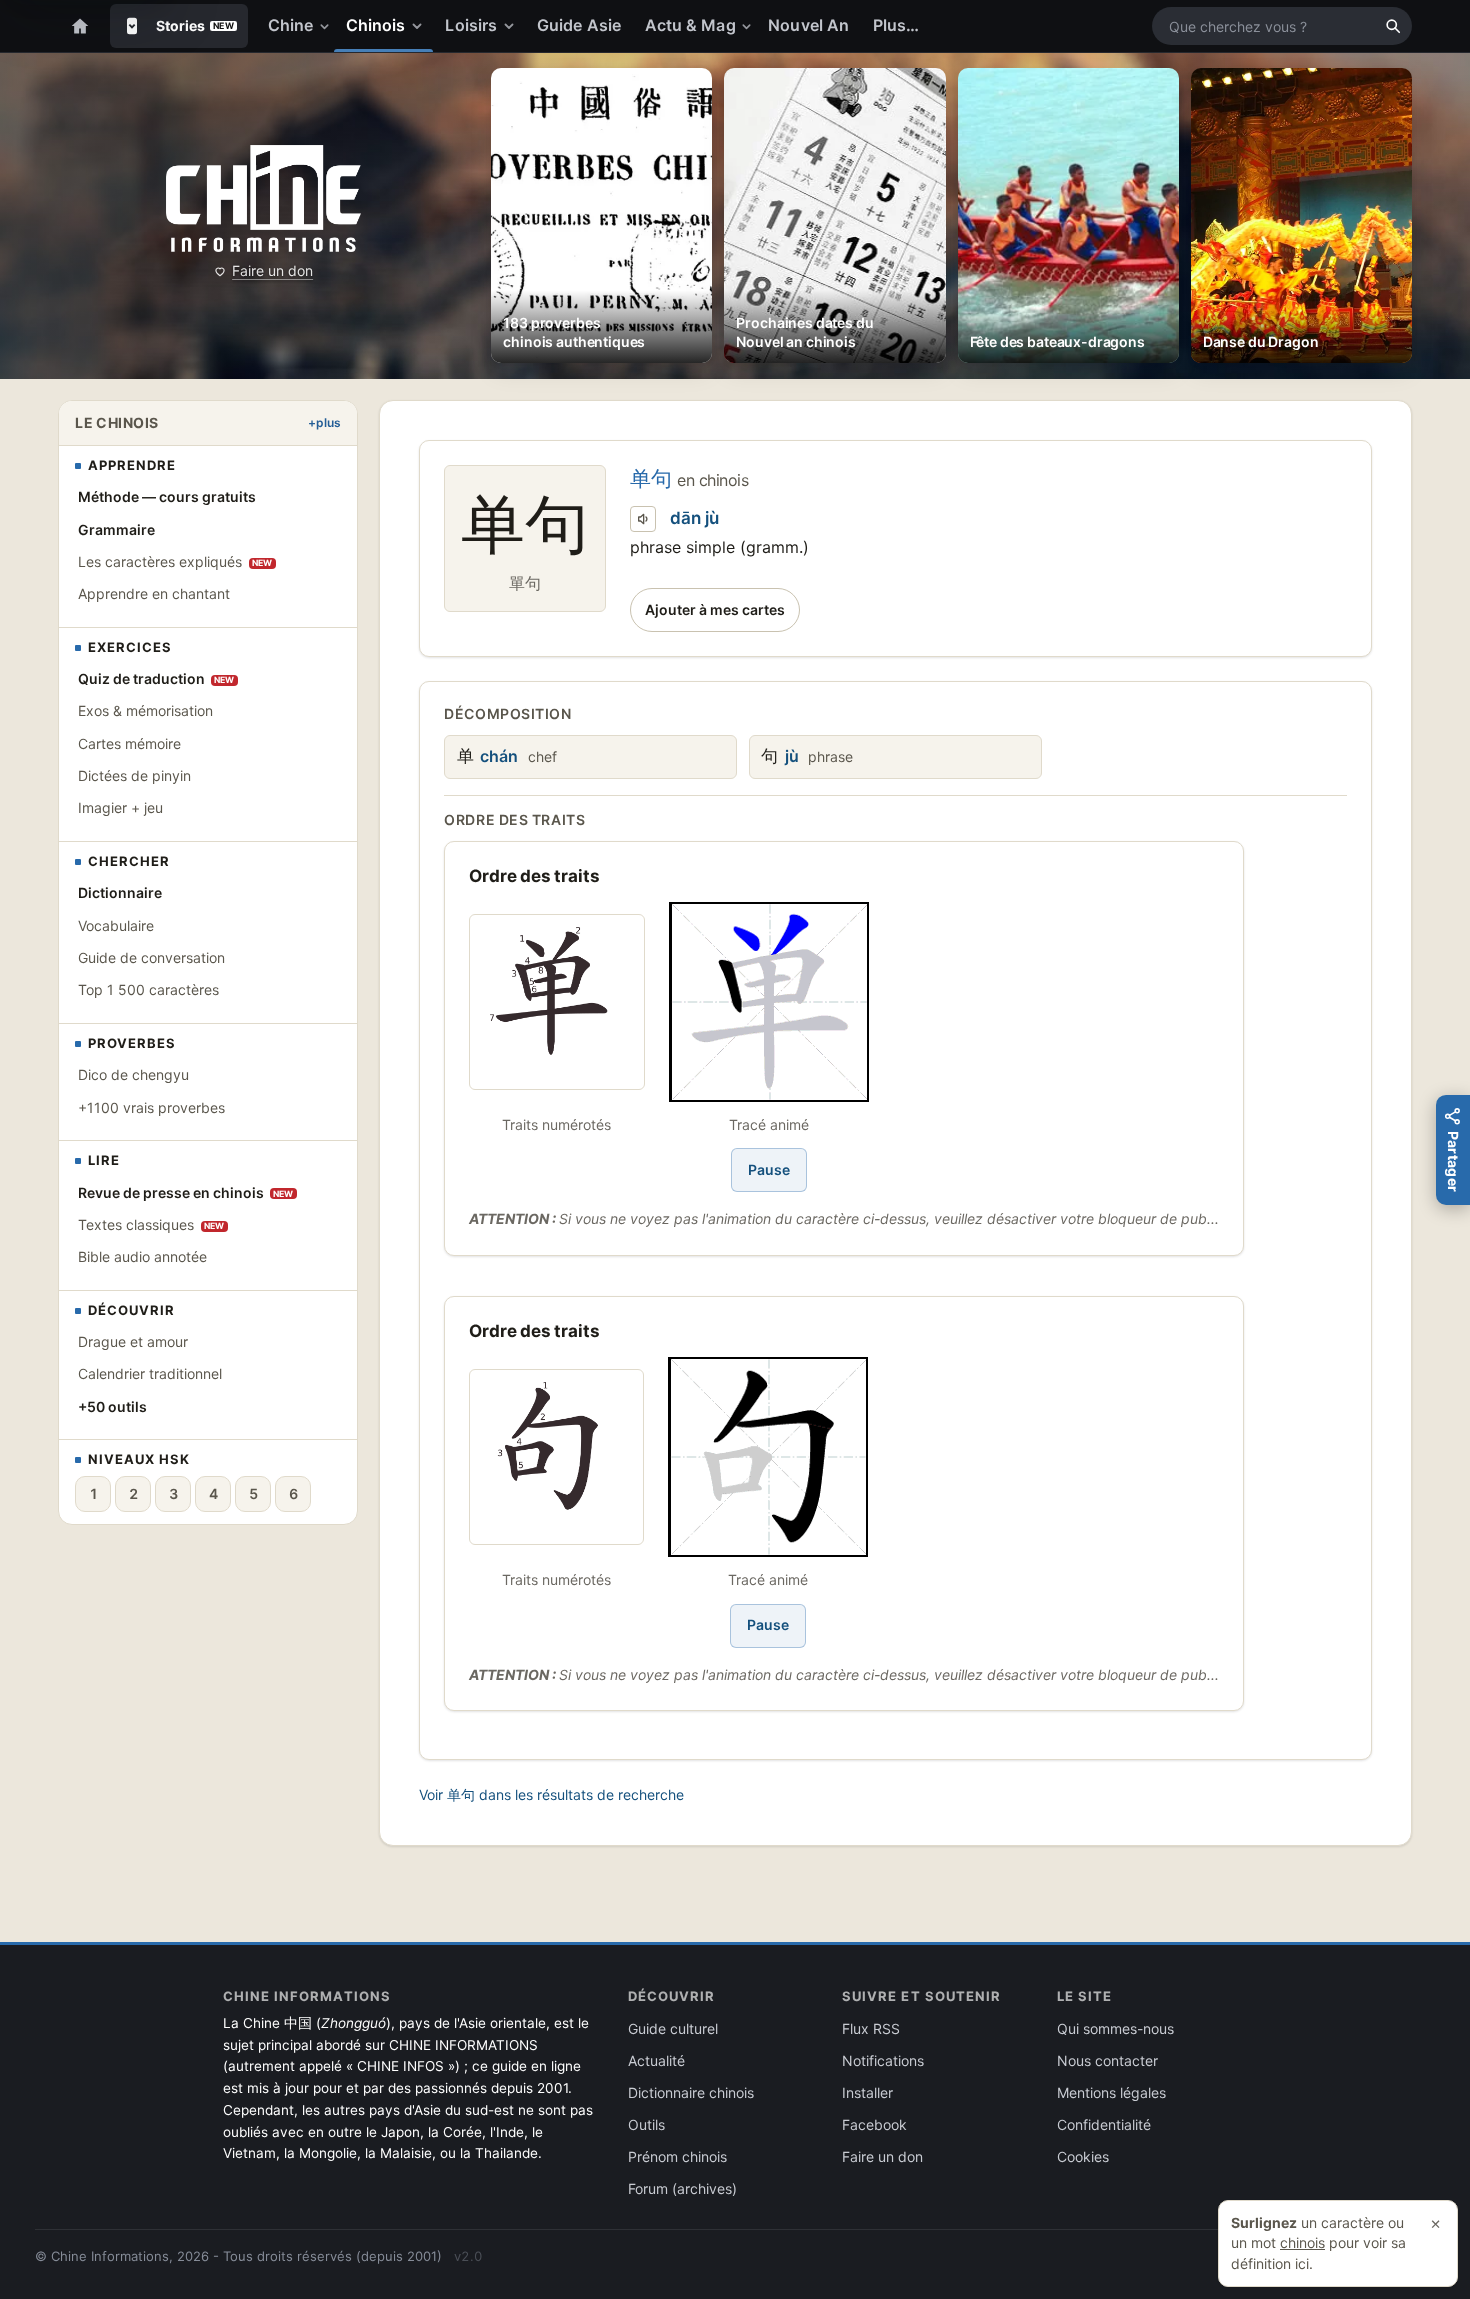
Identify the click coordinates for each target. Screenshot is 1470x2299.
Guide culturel (673, 2028)
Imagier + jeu (120, 807)
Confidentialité (1104, 2124)
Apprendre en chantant (154, 593)
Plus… (896, 25)
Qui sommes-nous (1115, 2028)
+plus (324, 422)
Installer (867, 2092)
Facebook (874, 2124)
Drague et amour (133, 1341)
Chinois (376, 25)
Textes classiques (151, 1224)
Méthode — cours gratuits (167, 496)
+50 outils (112, 1406)
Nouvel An (808, 25)
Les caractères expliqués (175, 561)
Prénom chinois (677, 2156)
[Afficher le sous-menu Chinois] (421, 26)
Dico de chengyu (133, 1074)
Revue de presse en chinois (186, 1192)
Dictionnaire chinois (691, 2092)
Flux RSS (871, 2028)
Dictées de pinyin (134, 775)
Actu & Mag (690, 25)
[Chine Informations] (263, 199)
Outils (646, 2124)
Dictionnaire (120, 892)
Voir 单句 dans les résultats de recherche (551, 1794)
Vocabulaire (116, 925)
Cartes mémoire (129, 743)
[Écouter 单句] (643, 519)
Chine (290, 25)
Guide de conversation (151, 957)
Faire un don (272, 270)
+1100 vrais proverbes (151, 1107)
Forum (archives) (682, 2188)
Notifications (883, 2060)
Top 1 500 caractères (148, 989)
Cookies (1083, 2156)
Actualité (656, 2060)
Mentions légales (1111, 2092)
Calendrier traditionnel (150, 1373)
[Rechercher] (1393, 26)
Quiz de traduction (156, 678)
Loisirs (471, 25)
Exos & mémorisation (145, 710)
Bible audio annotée (142, 1256)
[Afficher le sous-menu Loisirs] (513, 26)
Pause (769, 1169)
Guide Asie (579, 25)
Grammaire (116, 529)
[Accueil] (80, 26)
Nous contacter (1107, 2060)
